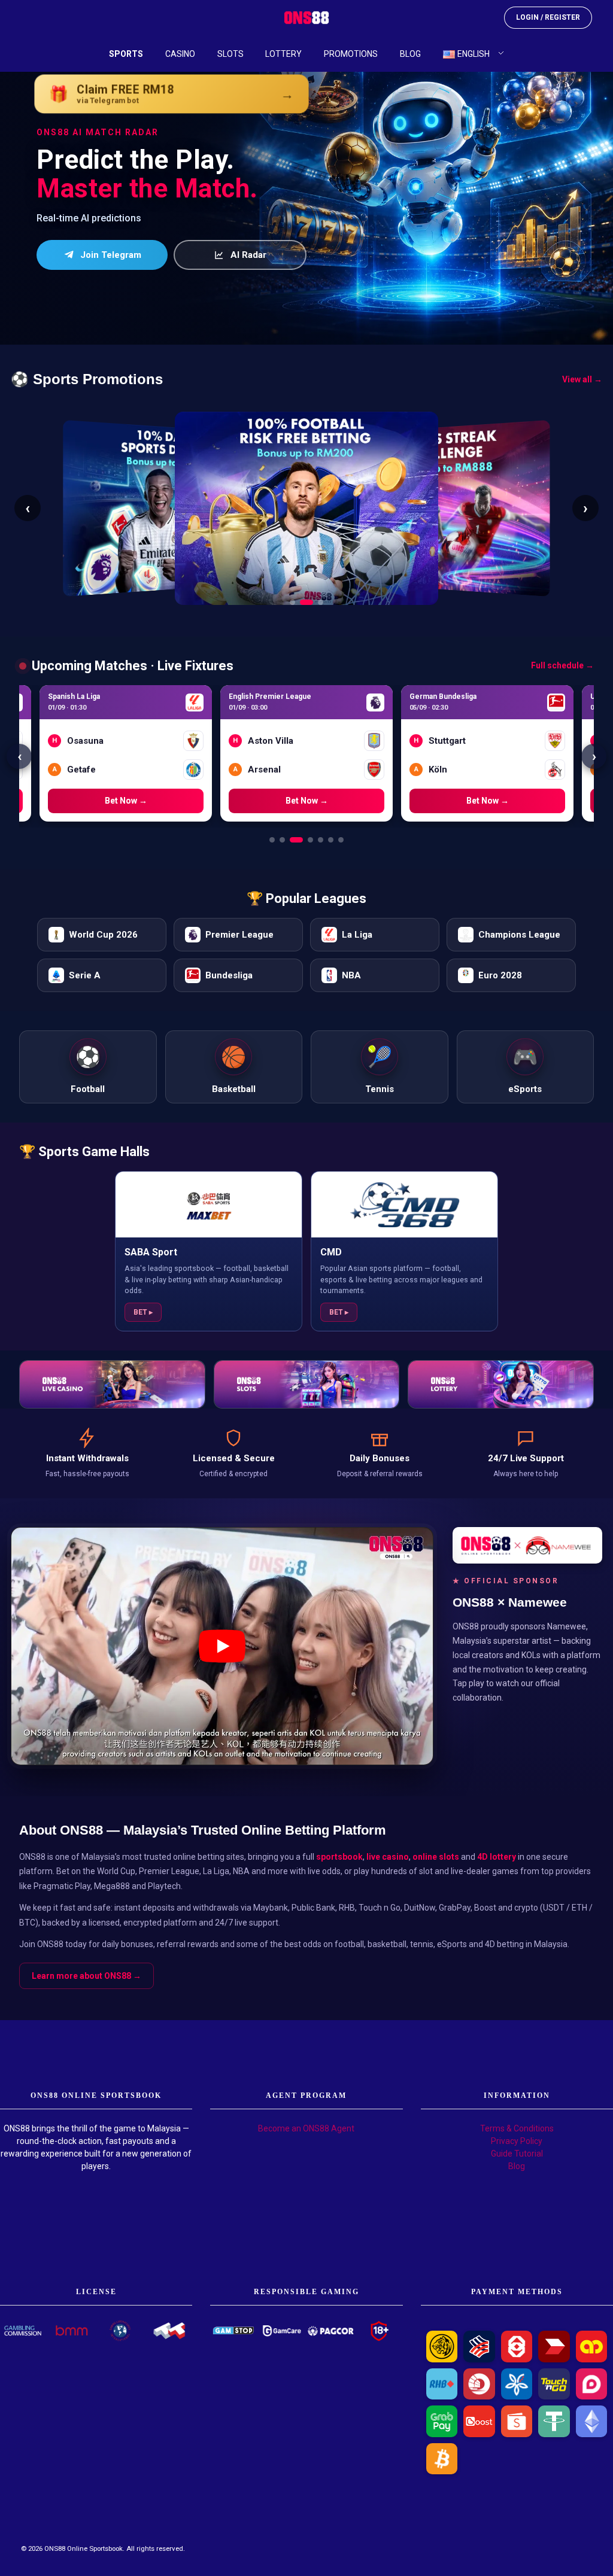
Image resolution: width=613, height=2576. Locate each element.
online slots (436, 1857)
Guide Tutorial (517, 2154)
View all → (582, 379)
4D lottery (497, 1857)
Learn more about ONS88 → (87, 1976)
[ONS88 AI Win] (306, 172)
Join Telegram (111, 255)
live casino (388, 1857)
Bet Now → (126, 801)
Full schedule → (562, 665)
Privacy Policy (517, 2141)
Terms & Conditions (517, 2128)
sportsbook (339, 1857)
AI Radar (248, 255)
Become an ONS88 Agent (306, 2128)
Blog (517, 2166)
